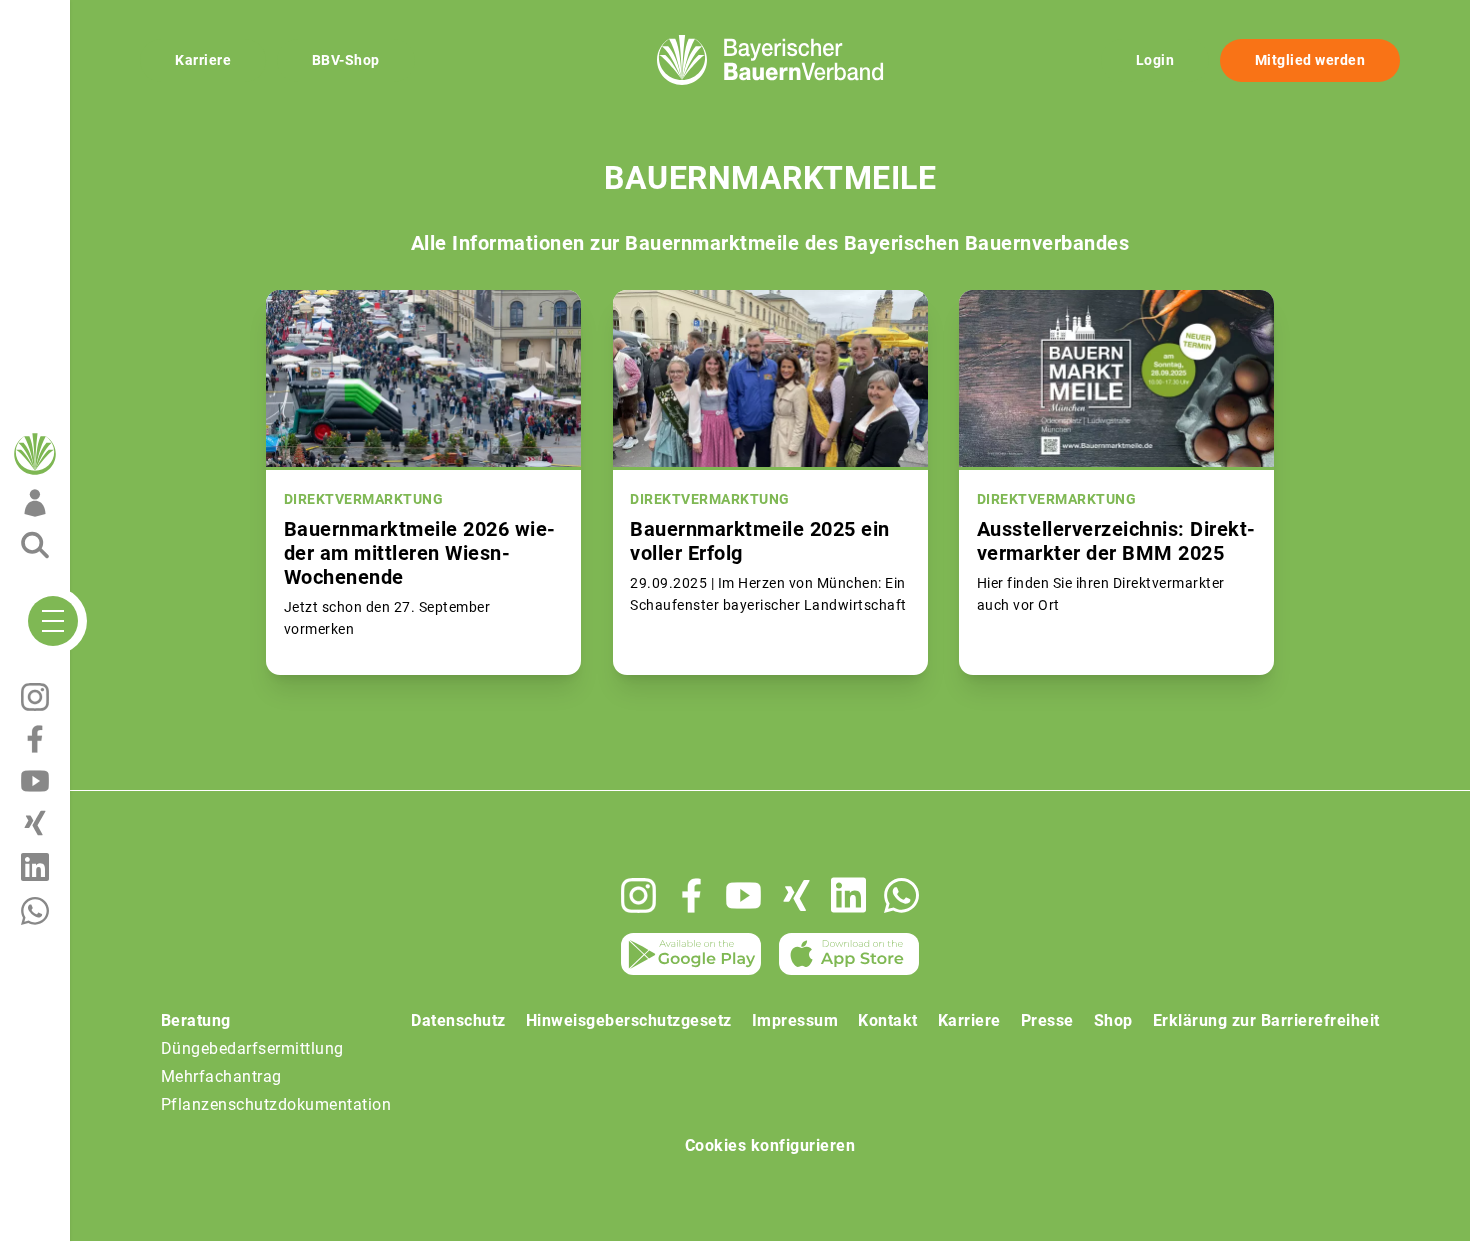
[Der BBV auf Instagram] (638, 895)
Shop (1113, 1020)
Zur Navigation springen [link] (85, 16)
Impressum (795, 1020)
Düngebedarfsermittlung (252, 1048)
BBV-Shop (346, 60)
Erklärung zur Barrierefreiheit (1266, 1020)
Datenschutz (458, 1020)
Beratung (196, 1020)
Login (1155, 60)
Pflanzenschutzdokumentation (276, 1104)
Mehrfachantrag (221, 1076)
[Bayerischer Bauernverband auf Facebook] (691, 895)
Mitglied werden (1310, 60)
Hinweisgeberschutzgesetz (629, 1020)
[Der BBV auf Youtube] (743, 895)
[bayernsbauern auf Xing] (796, 895)
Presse (1047, 1020)
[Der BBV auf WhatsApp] (901, 895)
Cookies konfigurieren (770, 1145)
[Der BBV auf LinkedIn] (848, 895)
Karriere (203, 60)
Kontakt (888, 1020)
